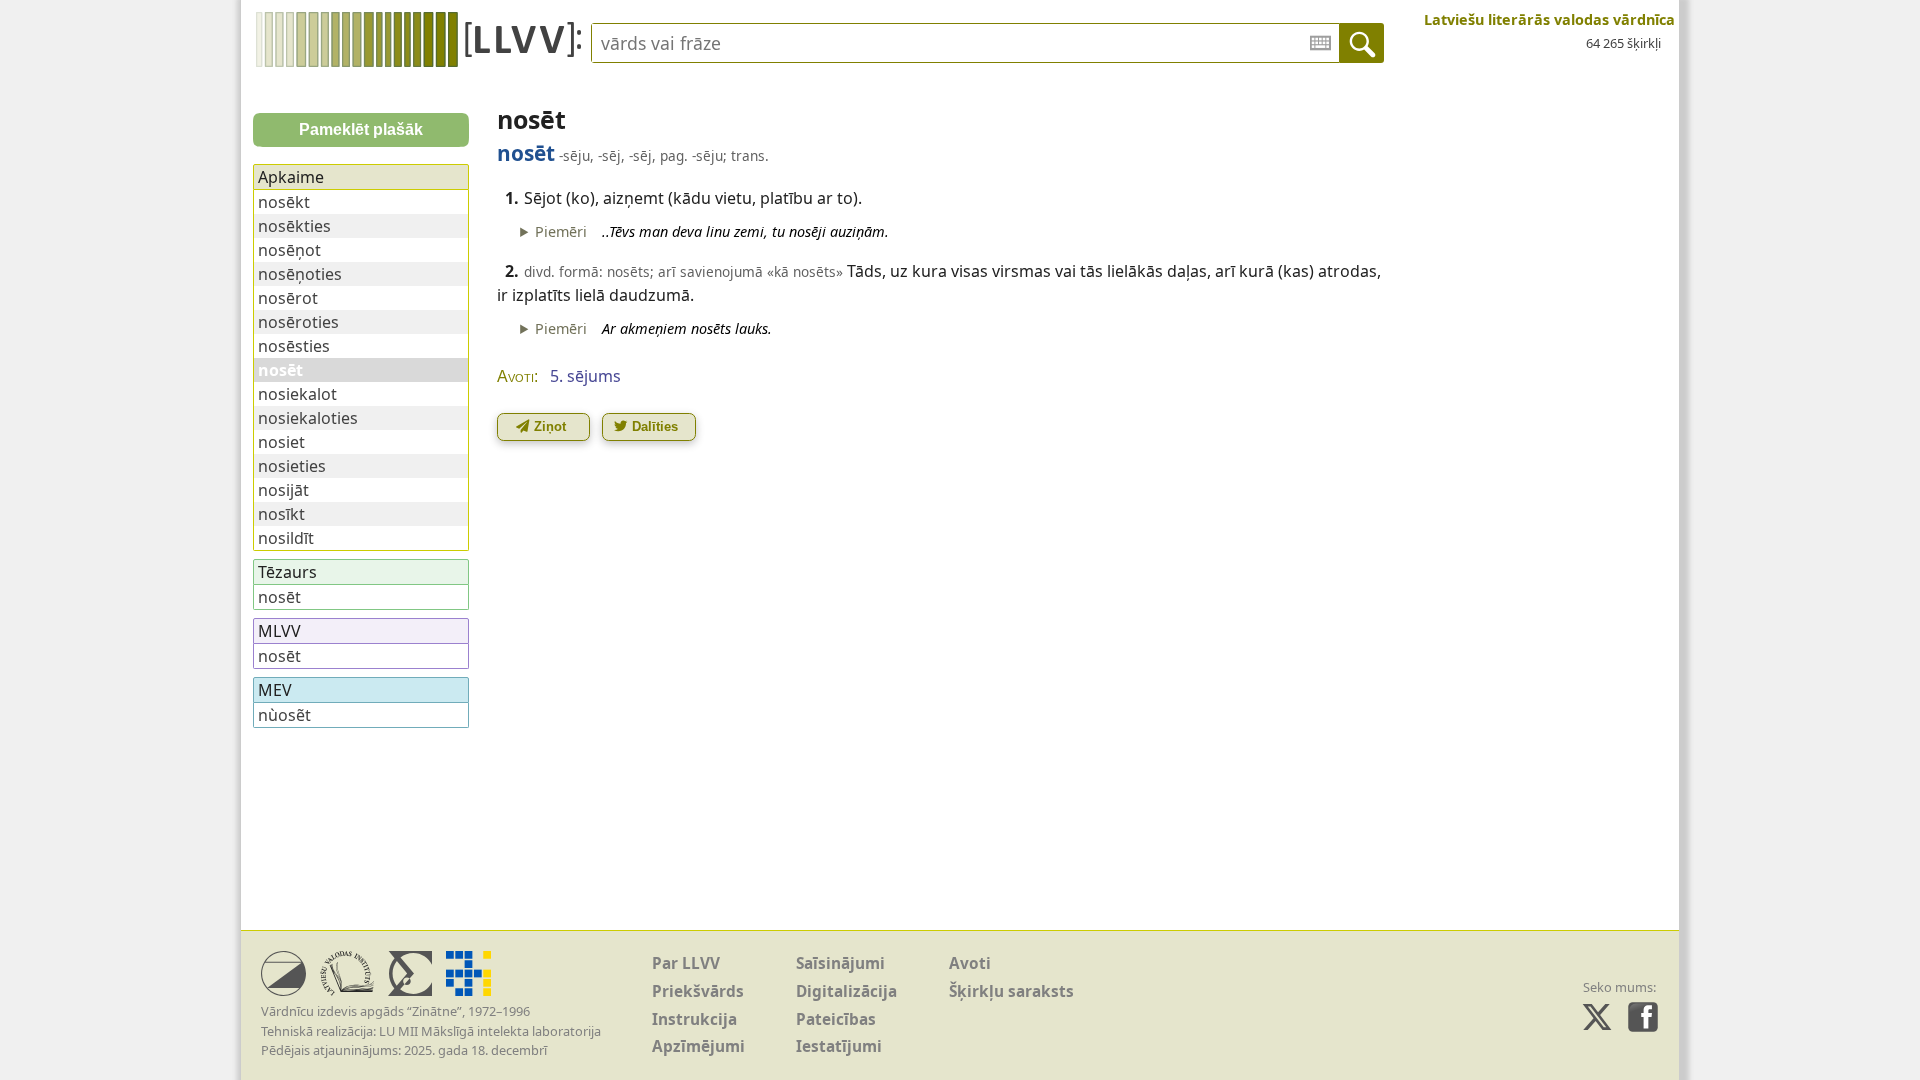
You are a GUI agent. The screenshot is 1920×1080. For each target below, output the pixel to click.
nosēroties (298, 322)
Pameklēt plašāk (361, 129)
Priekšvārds (698, 991)
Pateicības (836, 1019)
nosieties (292, 466)
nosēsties (294, 346)
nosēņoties (300, 274)
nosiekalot (297, 394)
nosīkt (281, 514)
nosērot (288, 298)
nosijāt (283, 490)
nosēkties (294, 226)
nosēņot (289, 250)
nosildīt (286, 538)
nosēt (279, 597)
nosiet (281, 442)
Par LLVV (686, 963)
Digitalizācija (846, 991)
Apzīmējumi (698, 1046)
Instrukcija (694, 1019)
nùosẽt (284, 715)
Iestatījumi (839, 1046)
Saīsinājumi (840, 963)
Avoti (970, 963)
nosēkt (284, 202)
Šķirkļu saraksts (1011, 991)
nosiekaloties (308, 418)
